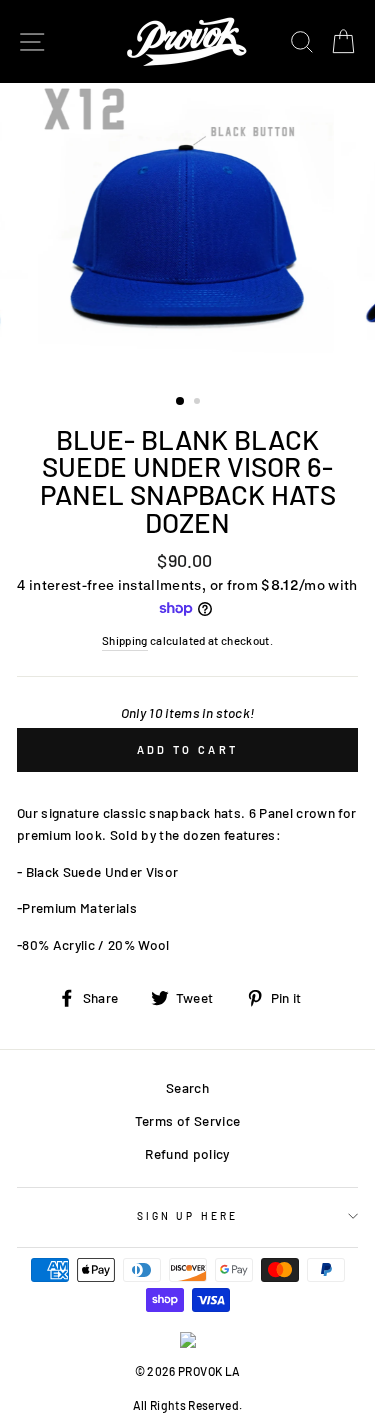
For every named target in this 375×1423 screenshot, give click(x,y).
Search (187, 1087)
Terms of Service (187, 1120)
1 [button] (181, 402)
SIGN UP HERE (187, 1216)
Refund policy (187, 1153)
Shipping (125, 640)
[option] (188, 231)
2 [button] (199, 403)
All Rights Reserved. (188, 1405)
